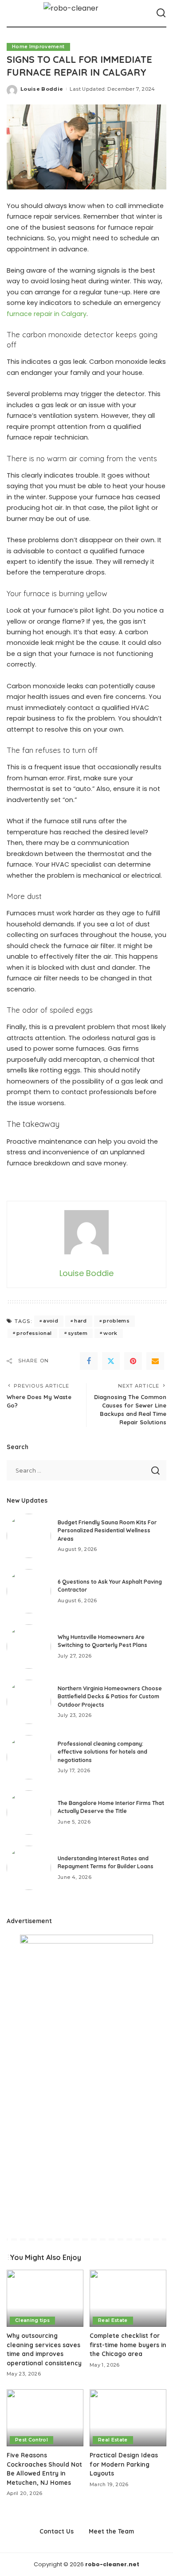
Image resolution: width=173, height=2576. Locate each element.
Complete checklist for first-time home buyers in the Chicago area (128, 2345)
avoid (51, 1321)
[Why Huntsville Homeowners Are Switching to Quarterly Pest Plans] (29, 1647)
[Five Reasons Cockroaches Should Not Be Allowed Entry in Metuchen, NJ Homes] (45, 2418)
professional (34, 1333)
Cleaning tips (32, 2320)
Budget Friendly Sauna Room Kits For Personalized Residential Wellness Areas (107, 1531)
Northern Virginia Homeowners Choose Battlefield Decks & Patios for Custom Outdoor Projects (110, 1697)
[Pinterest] (133, 1361)
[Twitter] (111, 1361)
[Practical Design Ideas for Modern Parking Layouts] (128, 2418)
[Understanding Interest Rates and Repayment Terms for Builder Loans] (29, 1868)
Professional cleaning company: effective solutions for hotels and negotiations (102, 1752)
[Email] (155, 1361)
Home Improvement (38, 47)
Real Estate (113, 2320)
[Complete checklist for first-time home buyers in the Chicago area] (128, 2298)
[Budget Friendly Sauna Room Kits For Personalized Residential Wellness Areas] (29, 1536)
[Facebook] (89, 1361)
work (110, 1333)
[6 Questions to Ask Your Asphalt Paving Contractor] (29, 1591)
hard (80, 1321)
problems (116, 1321)
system (78, 1333)
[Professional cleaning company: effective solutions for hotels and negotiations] (29, 1757)
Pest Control (31, 2440)
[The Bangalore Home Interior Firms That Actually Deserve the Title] (29, 1812)
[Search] (161, 13)
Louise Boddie (42, 89)
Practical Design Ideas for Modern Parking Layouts (124, 2464)
